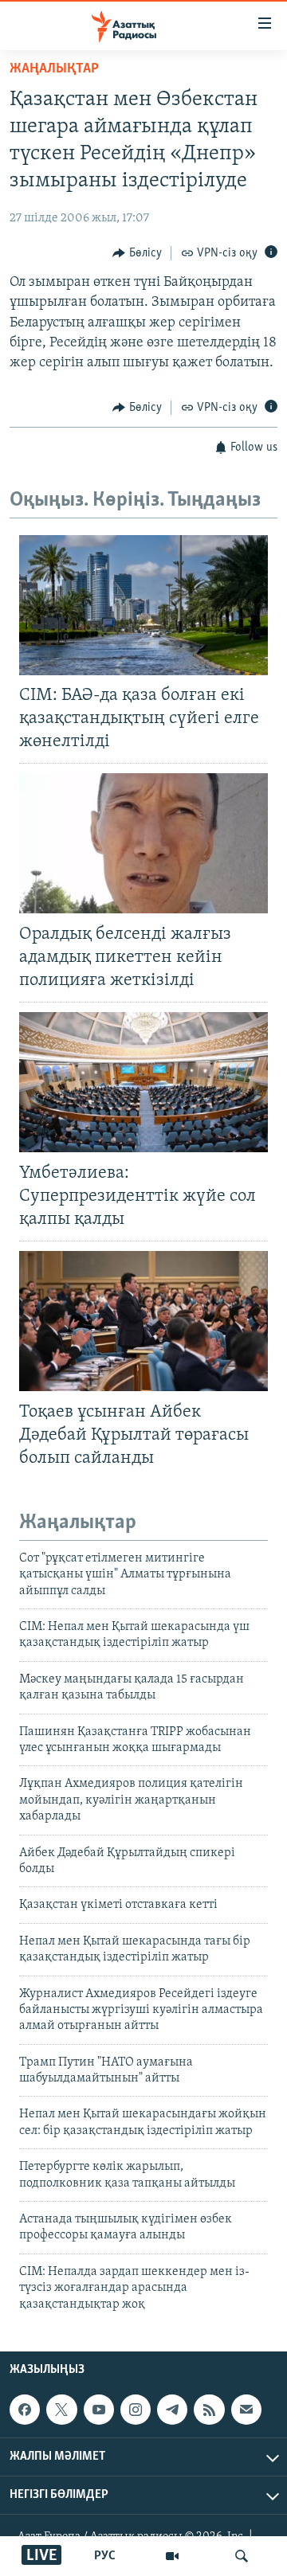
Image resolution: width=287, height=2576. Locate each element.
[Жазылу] (246, 2410)
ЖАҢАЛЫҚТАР (54, 69)
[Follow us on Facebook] (25, 2410)
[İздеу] (242, 2556)
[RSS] (209, 2410)
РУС (105, 2556)
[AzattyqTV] (172, 2556)
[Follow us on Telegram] (172, 2410)
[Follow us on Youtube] (99, 2410)
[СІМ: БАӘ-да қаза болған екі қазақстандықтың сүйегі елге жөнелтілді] (143, 605)
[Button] (137, 253)
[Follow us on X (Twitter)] (61, 2410)
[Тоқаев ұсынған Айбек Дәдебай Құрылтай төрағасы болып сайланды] (143, 1321)
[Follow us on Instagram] (136, 2410)
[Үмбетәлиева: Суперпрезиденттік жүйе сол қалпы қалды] (143, 1082)
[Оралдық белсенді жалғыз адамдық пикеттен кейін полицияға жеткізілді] (143, 843)
